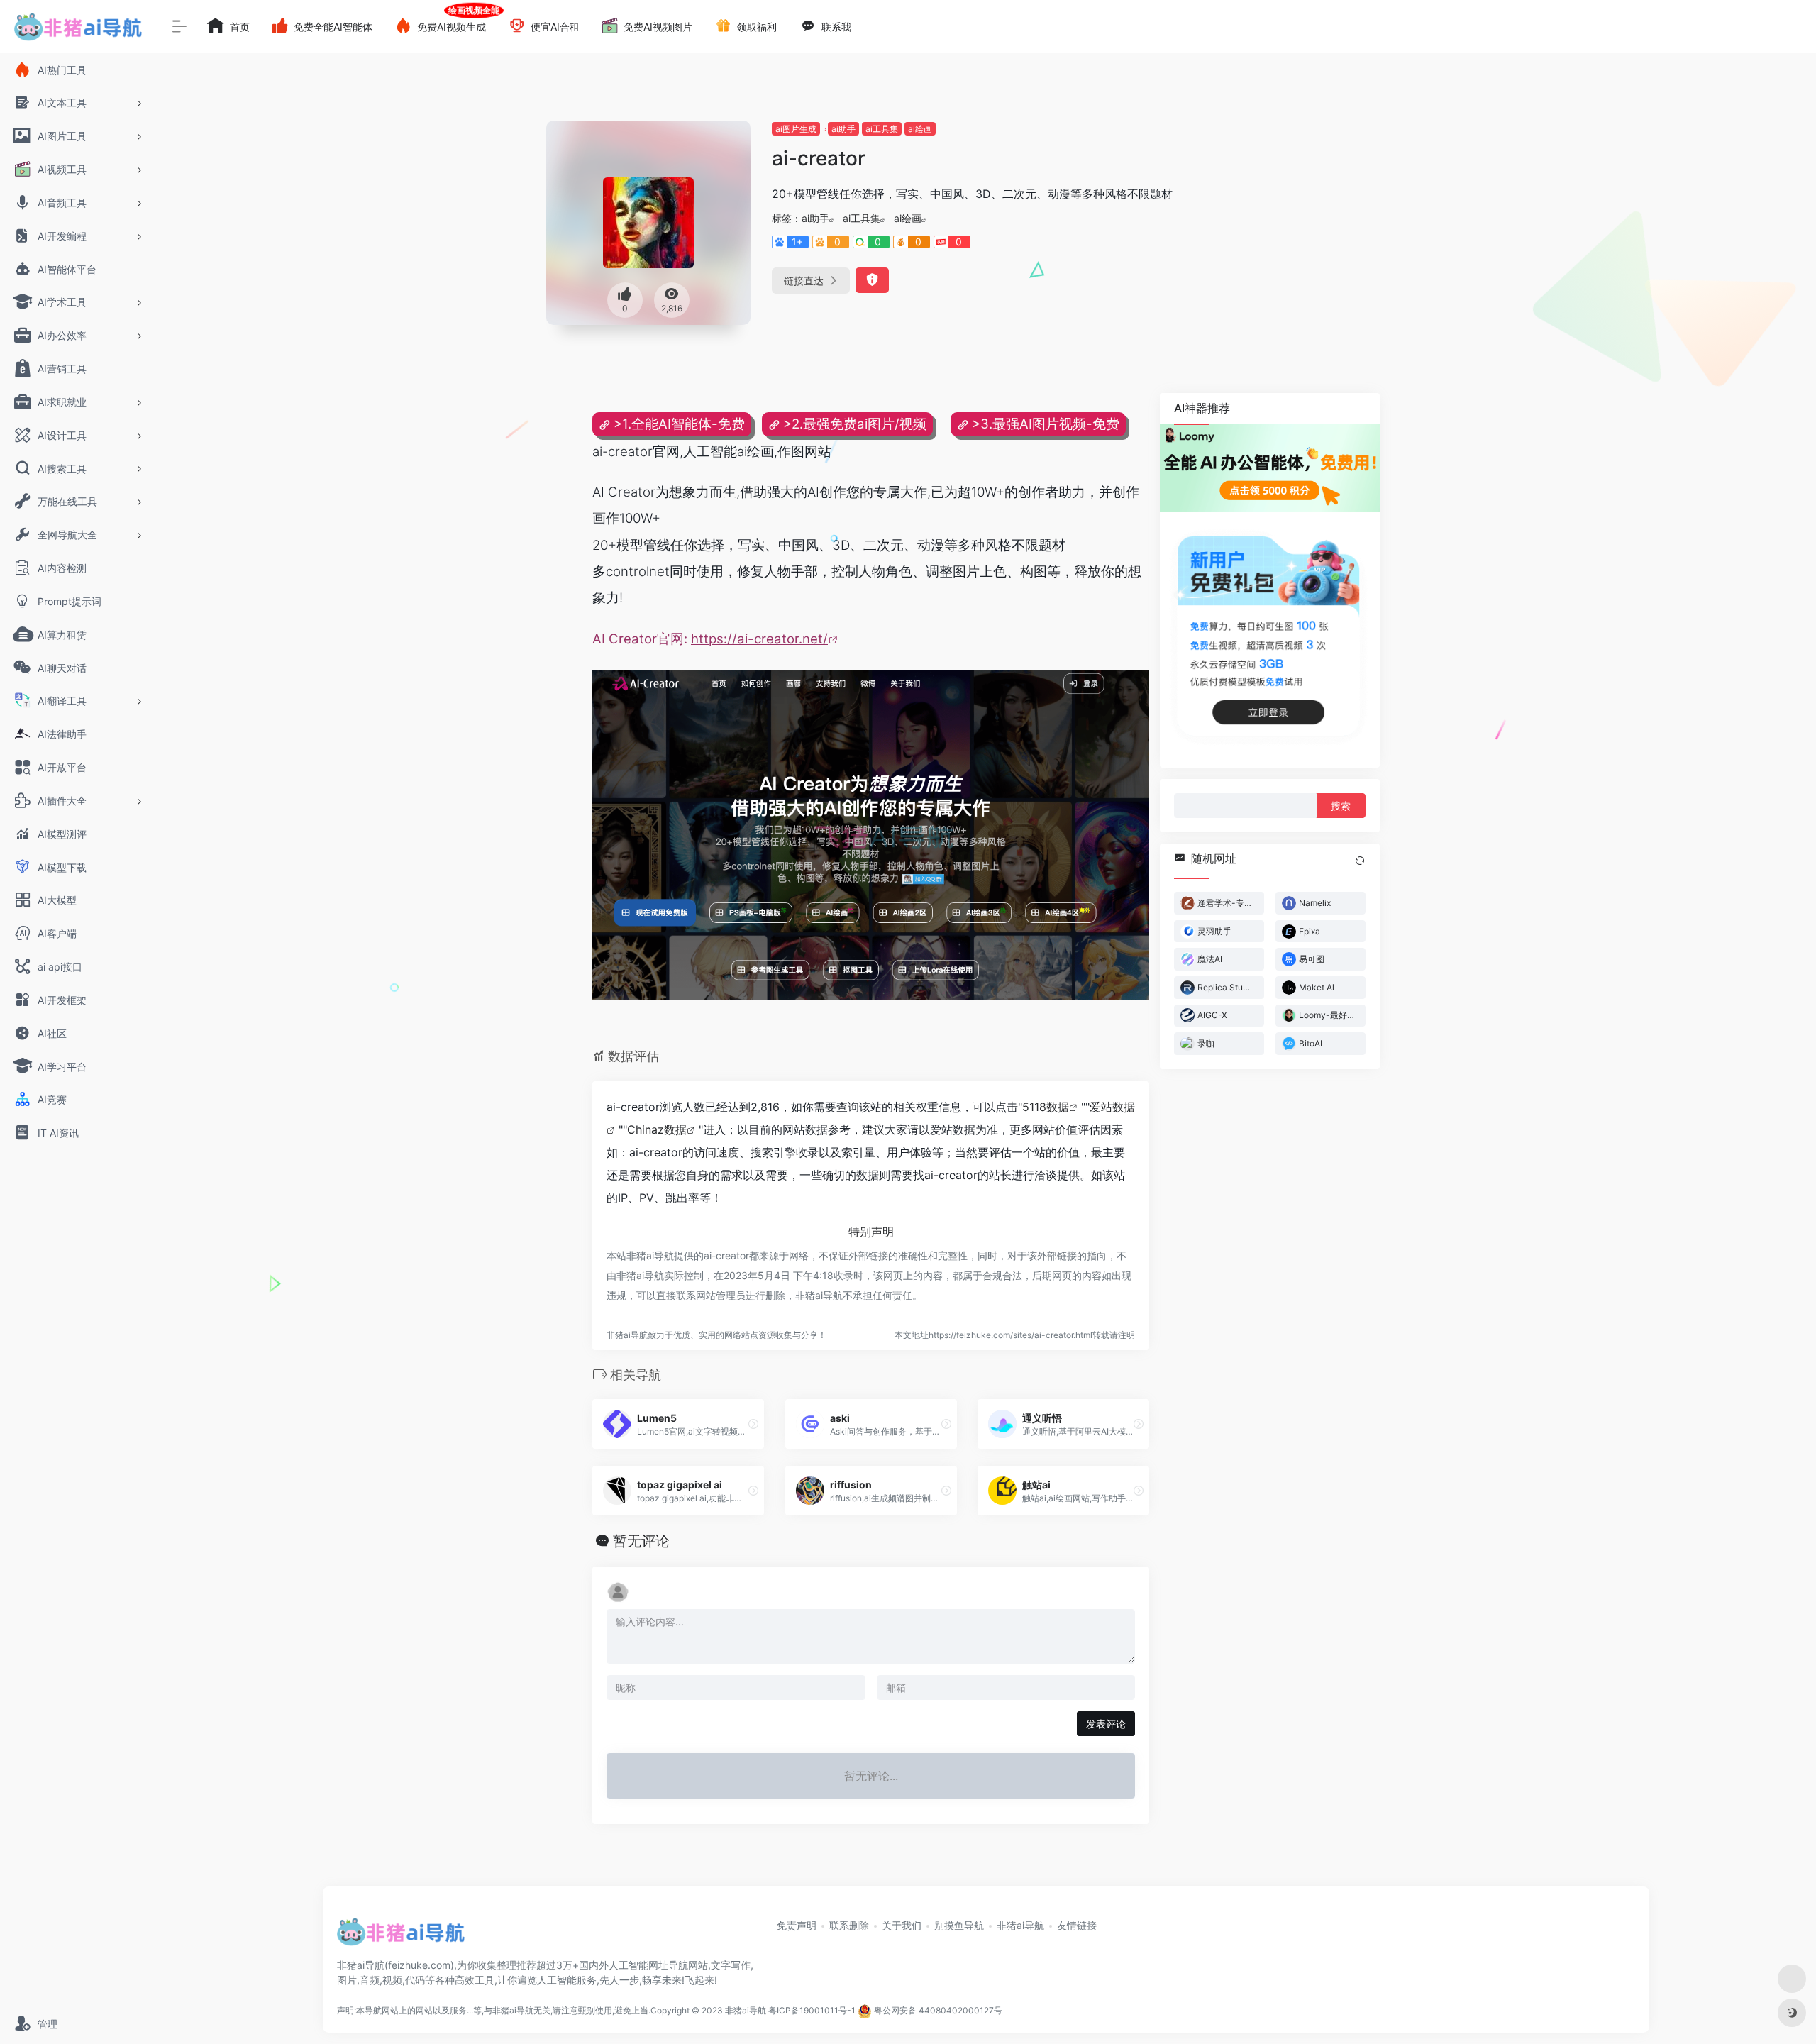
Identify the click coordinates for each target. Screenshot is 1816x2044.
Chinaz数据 (657, 1129)
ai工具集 (882, 129)
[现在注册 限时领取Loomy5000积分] (1270, 468)
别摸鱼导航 (959, 1925)
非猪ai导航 (1020, 1925)
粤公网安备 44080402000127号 (938, 2011)
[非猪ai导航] (401, 1937)
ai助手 (843, 129)
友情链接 (1077, 1925)
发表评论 (1106, 1724)
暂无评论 (641, 1541)
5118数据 (1046, 1107)
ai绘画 (920, 129)
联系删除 (849, 1925)
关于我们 (902, 1925)
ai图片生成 (796, 129)
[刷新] (1360, 861)
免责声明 (797, 1925)
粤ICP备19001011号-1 (812, 2011)
